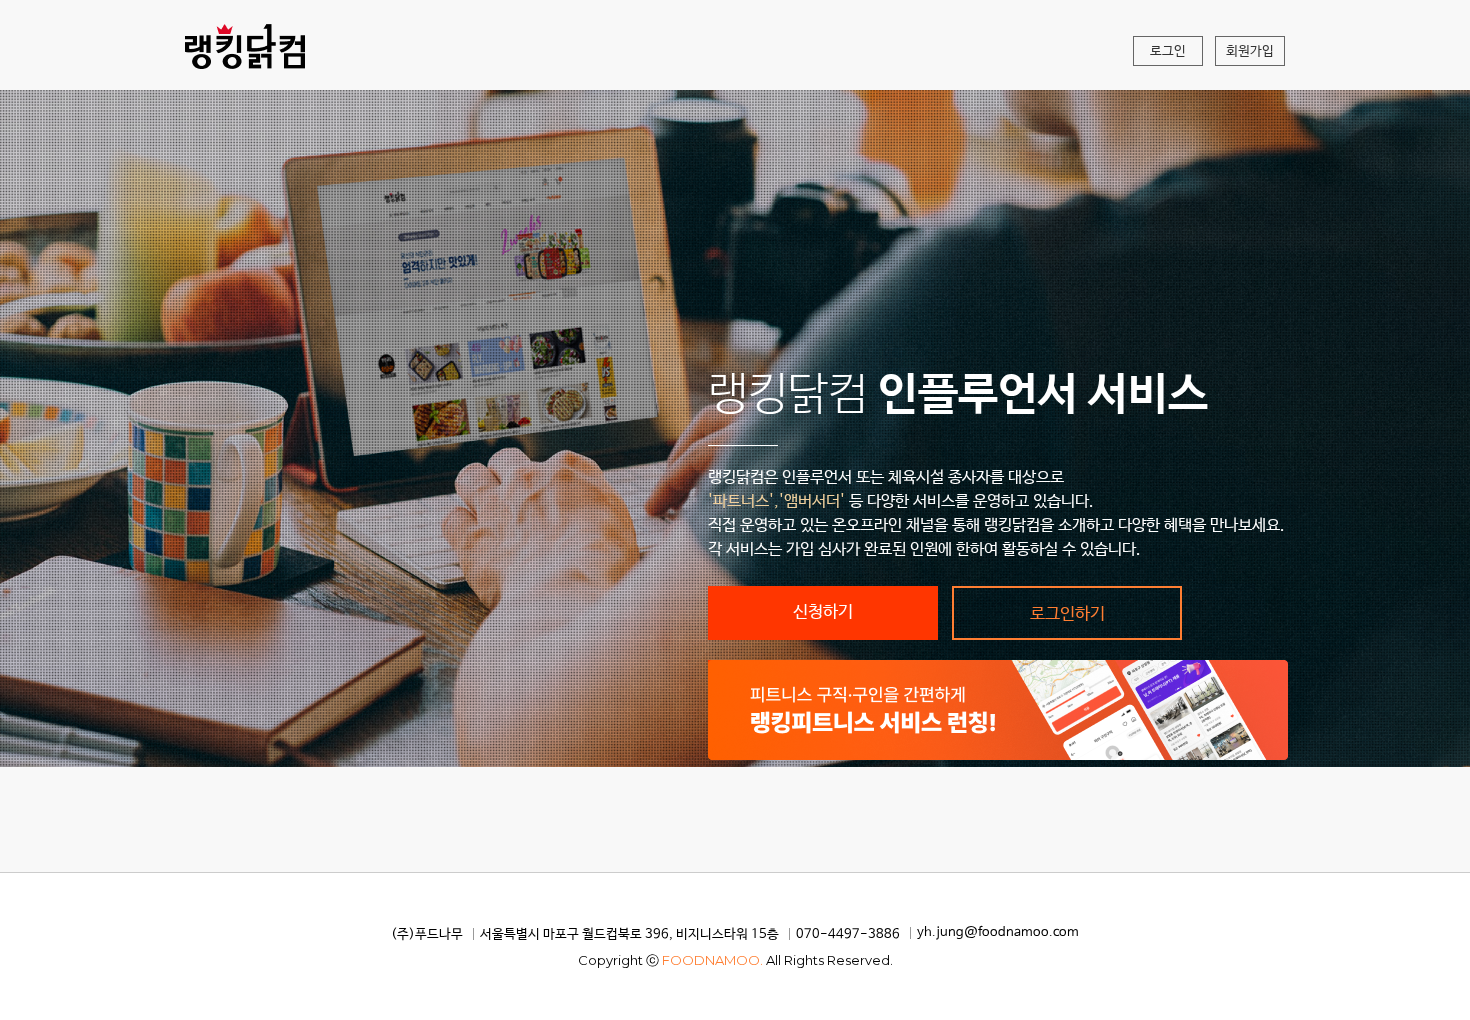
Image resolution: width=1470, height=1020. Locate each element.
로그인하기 (1067, 614)
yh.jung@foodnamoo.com (998, 932)
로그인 (1168, 51)
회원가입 (1250, 51)
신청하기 (823, 612)
